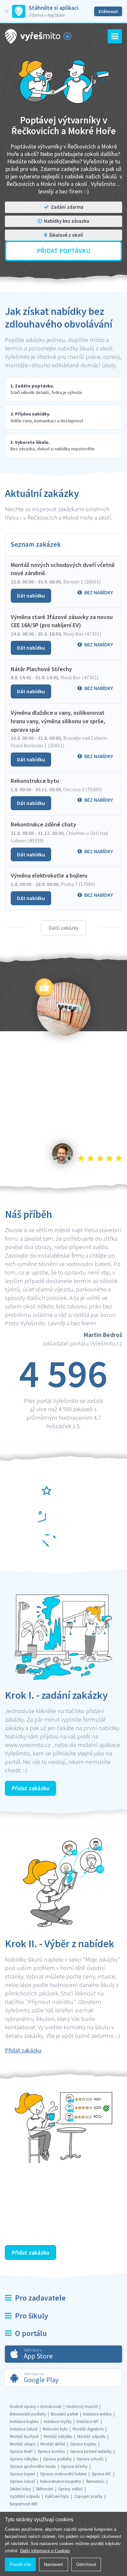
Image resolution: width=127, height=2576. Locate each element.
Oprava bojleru (83, 2444)
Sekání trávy (20, 2489)
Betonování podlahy (28, 2414)
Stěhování (45, 2489)
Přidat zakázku (30, 1788)
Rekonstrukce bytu (35, 781)
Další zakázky (63, 928)
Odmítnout (86, 2564)
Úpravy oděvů (71, 2489)
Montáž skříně (53, 2444)
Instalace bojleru (24, 2421)
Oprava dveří (21, 2451)
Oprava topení (22, 2474)
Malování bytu (55, 2429)
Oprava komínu (51, 2451)
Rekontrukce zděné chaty (43, 824)
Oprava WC (101, 2474)
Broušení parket (64, 2414)
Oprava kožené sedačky (91, 2451)
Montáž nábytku (58, 2436)
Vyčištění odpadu (25, 2496)
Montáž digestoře (88, 2429)
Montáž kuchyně (24, 2436)
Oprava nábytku (24, 2459)
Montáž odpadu (91, 2436)
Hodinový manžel (82, 2407)
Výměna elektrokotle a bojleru (49, 875)
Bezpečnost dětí (24, 2504)
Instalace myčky (58, 2421)
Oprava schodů (90, 2459)
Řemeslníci (95, 2481)
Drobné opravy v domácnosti (36, 2407)
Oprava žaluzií (22, 2481)
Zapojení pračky (88, 2496)
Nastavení (54, 2564)
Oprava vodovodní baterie (63, 2474)
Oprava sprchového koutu (33, 2466)
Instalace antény (97, 2414)
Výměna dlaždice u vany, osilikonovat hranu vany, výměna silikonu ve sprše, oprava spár (58, 721)
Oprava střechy (74, 2466)
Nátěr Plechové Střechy (41, 669)
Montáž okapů (23, 2444)
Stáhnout (108, 11)
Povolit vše (20, 2564)
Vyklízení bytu (57, 2496)
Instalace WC (88, 2421)
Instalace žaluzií (24, 2429)
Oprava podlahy (57, 2459)
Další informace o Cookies (45, 2551)
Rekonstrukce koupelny (61, 2481)
